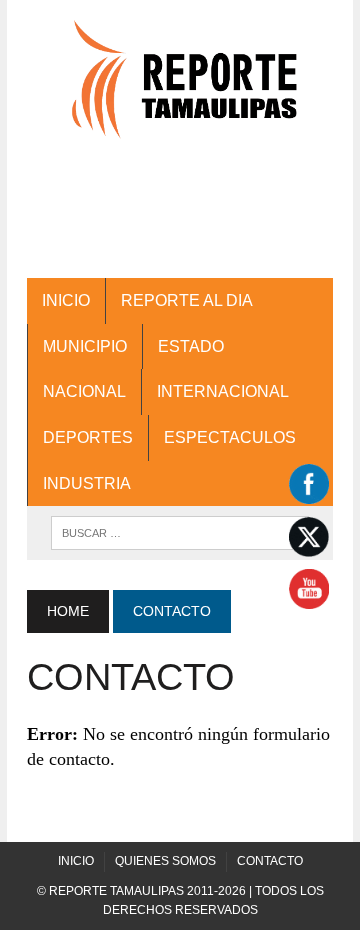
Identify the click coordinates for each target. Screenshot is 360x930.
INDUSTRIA (87, 483)
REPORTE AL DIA (187, 300)
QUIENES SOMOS (165, 861)
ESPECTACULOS (230, 437)
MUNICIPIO (85, 346)
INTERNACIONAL (223, 391)
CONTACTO (270, 861)
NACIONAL (84, 391)
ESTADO (191, 346)
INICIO (66, 300)
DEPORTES (88, 437)
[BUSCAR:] (179, 531)
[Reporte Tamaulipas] (180, 89)
